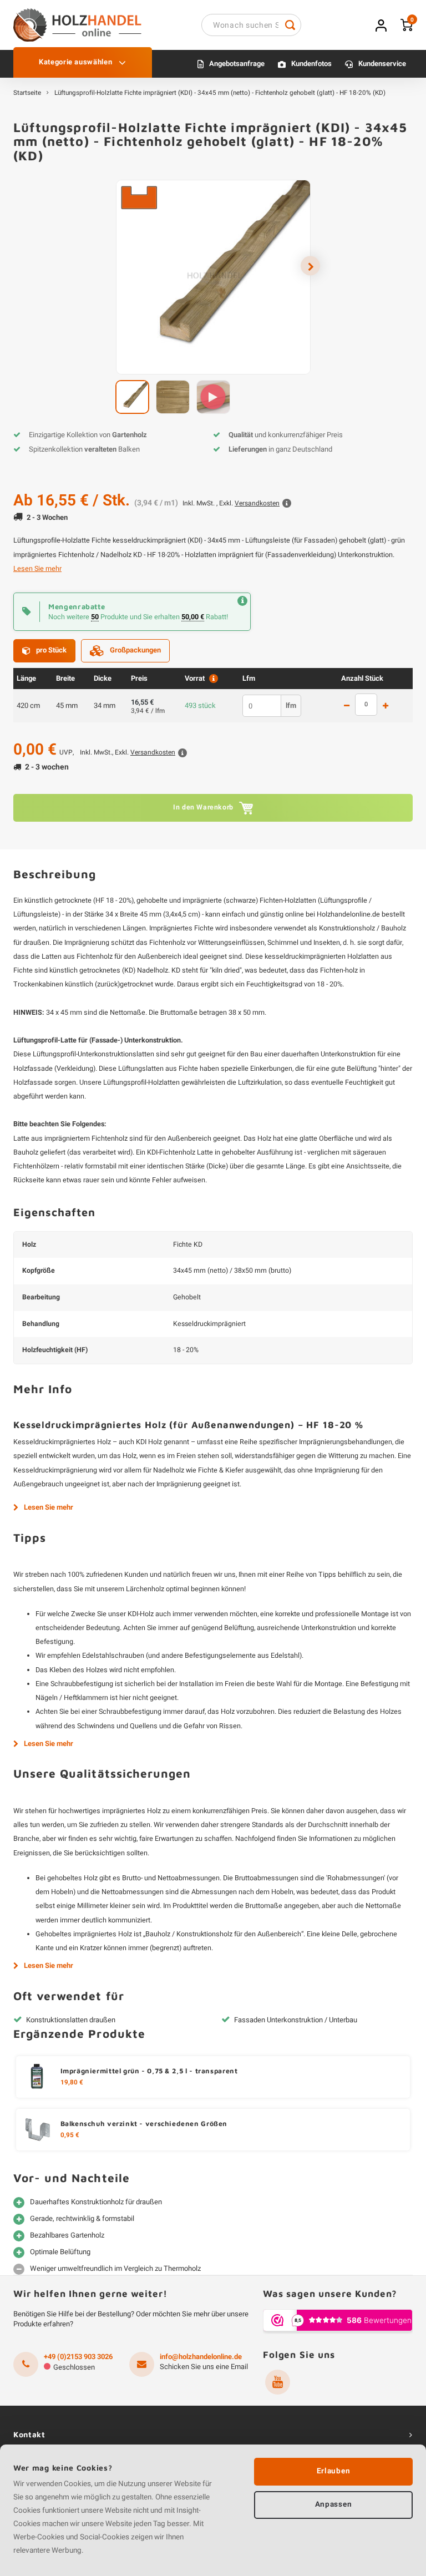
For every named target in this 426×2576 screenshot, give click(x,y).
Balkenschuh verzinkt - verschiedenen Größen (144, 2124)
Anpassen (333, 2504)
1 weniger (347, 706)
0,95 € (70, 2135)
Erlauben (333, 2471)
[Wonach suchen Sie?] (290, 25)
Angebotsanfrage (237, 64)
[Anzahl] (366, 705)
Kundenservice (382, 64)
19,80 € (72, 2083)
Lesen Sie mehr (37, 569)
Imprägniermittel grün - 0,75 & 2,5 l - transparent (149, 2071)
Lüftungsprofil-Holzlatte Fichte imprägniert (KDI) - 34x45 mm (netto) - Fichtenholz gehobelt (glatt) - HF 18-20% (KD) (220, 93)
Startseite (27, 93)
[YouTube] (278, 2382)
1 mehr (386, 706)
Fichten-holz (339, 970)
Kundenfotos (311, 64)
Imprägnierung (86, 943)
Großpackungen (135, 650)
